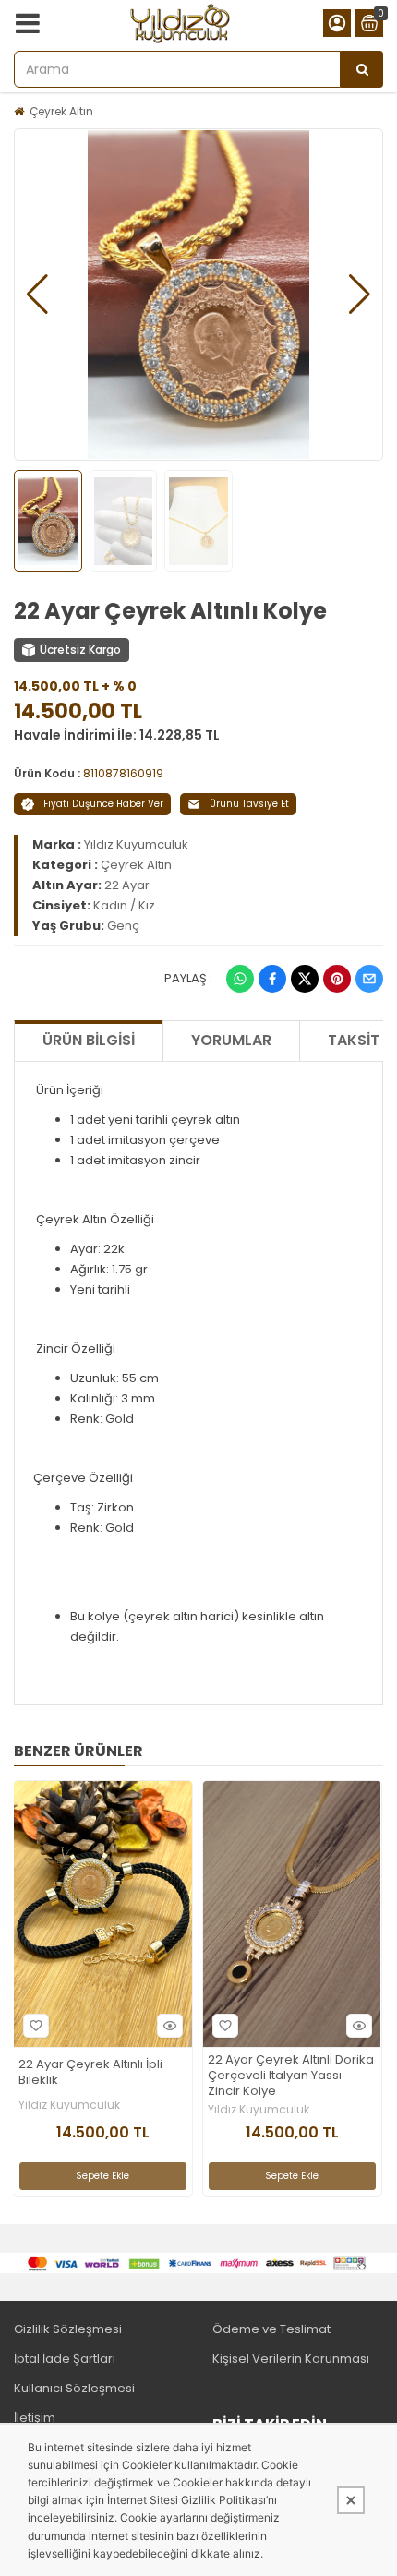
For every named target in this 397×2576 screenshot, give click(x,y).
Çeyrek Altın (61, 111)
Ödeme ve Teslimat (271, 2329)
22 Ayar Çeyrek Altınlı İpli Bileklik (90, 2073)
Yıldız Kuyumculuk (136, 844)
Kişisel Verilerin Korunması (291, 2359)
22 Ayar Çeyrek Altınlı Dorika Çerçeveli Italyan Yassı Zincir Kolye (291, 2076)
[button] (37, 295)
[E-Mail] (369, 979)
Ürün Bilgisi (89, 1040)
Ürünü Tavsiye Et (249, 804)
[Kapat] (351, 2500)
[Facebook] (272, 979)
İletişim (35, 2418)
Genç (123, 926)
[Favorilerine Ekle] (36, 2026)
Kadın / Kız (124, 905)
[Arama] (362, 69)
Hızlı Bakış (170, 2026)
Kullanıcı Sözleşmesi (74, 2388)
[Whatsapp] (240, 979)
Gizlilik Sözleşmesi (68, 2329)
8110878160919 (123, 773)
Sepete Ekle (102, 2176)
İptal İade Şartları (65, 2359)
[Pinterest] (337, 979)
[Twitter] (305, 979)
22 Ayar (127, 885)
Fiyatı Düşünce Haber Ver (103, 804)
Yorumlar (231, 1040)
